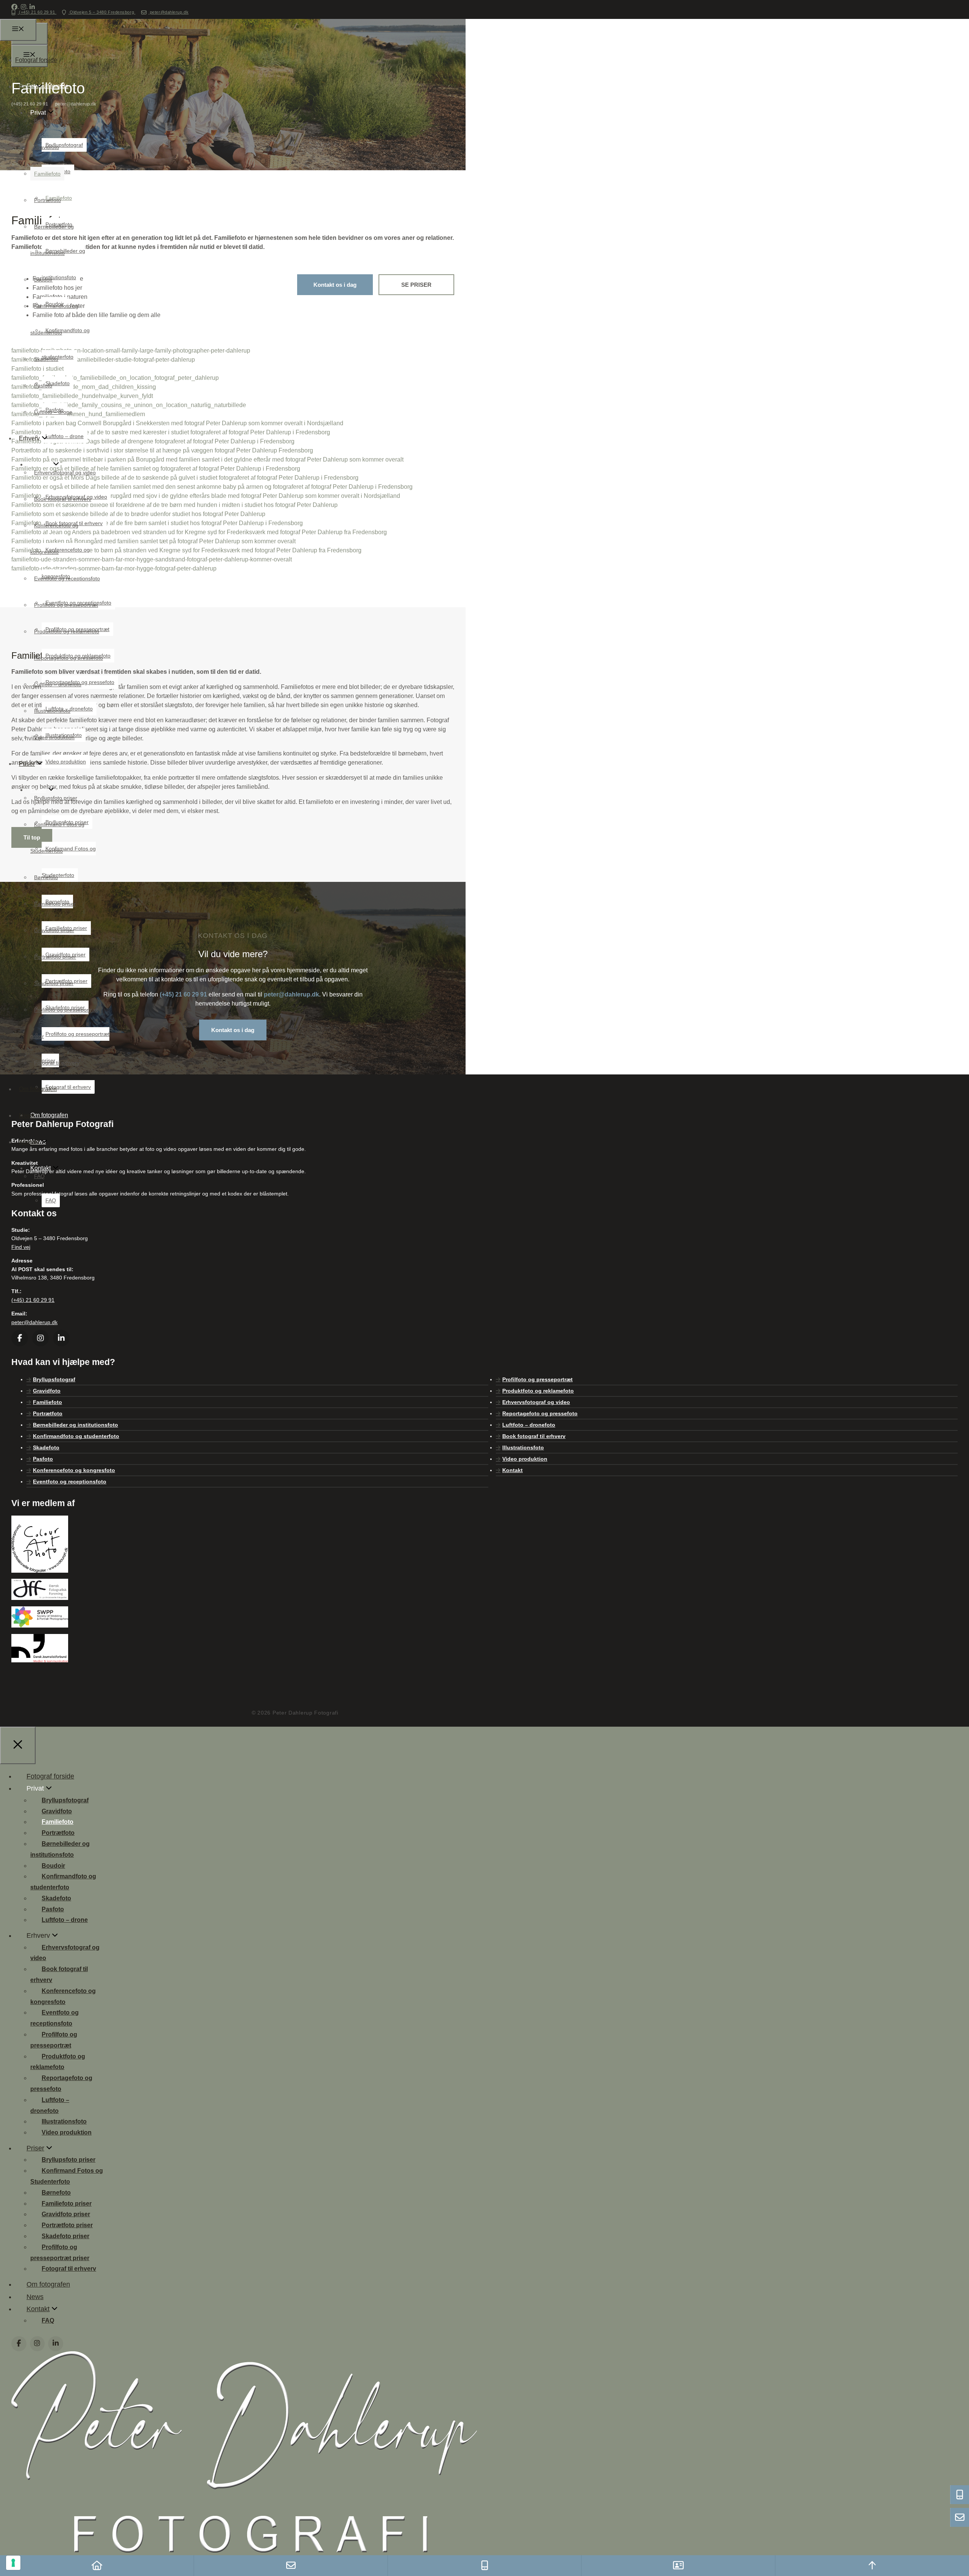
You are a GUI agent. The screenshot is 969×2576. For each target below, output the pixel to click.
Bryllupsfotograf (53, 121)
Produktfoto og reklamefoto (67, 631)
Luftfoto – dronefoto (58, 684)
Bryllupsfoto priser (56, 798)
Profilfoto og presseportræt (66, 605)
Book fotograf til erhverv (63, 499)
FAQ (51, 1200)
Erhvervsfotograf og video (65, 473)
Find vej (21, 1247)
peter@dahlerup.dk (168, 12)
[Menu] (18, 30)
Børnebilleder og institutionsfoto (76, 1425)
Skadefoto (46, 359)
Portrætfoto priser (55, 957)
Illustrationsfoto (52, 711)
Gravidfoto (47, 147)
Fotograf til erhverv (57, 1063)
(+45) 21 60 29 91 (37, 12)
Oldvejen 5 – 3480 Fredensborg (102, 12)
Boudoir (43, 280)
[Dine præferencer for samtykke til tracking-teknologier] (13, 2563)
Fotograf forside (36, 60)
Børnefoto (46, 877)
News (27, 1115)
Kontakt (29, 1142)
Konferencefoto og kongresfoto (74, 1470)
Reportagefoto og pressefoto (69, 658)
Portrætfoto (48, 200)
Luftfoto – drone (53, 412)
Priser (27, 764)
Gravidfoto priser (54, 930)
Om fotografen (38, 1089)
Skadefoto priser (54, 983)
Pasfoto (43, 386)
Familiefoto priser (55, 904)
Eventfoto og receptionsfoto (67, 578)
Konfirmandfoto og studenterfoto (76, 1436)
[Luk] (18, 1745)
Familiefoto (47, 174)
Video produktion (54, 737)
